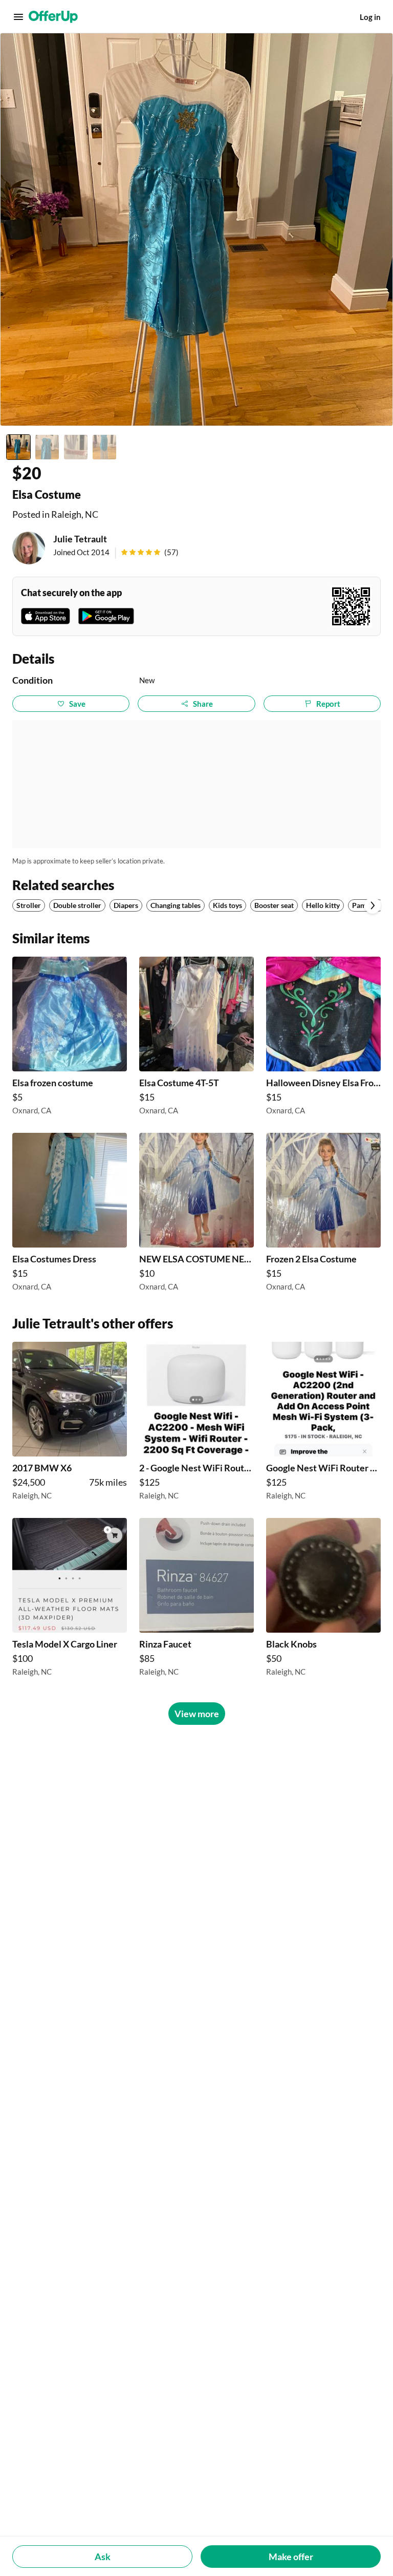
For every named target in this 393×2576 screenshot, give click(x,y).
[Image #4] (104, 447)
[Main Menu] (18, 17)
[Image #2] (47, 447)
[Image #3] (76, 447)
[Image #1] (18, 447)
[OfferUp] (53, 17)
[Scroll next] (373, 905)
